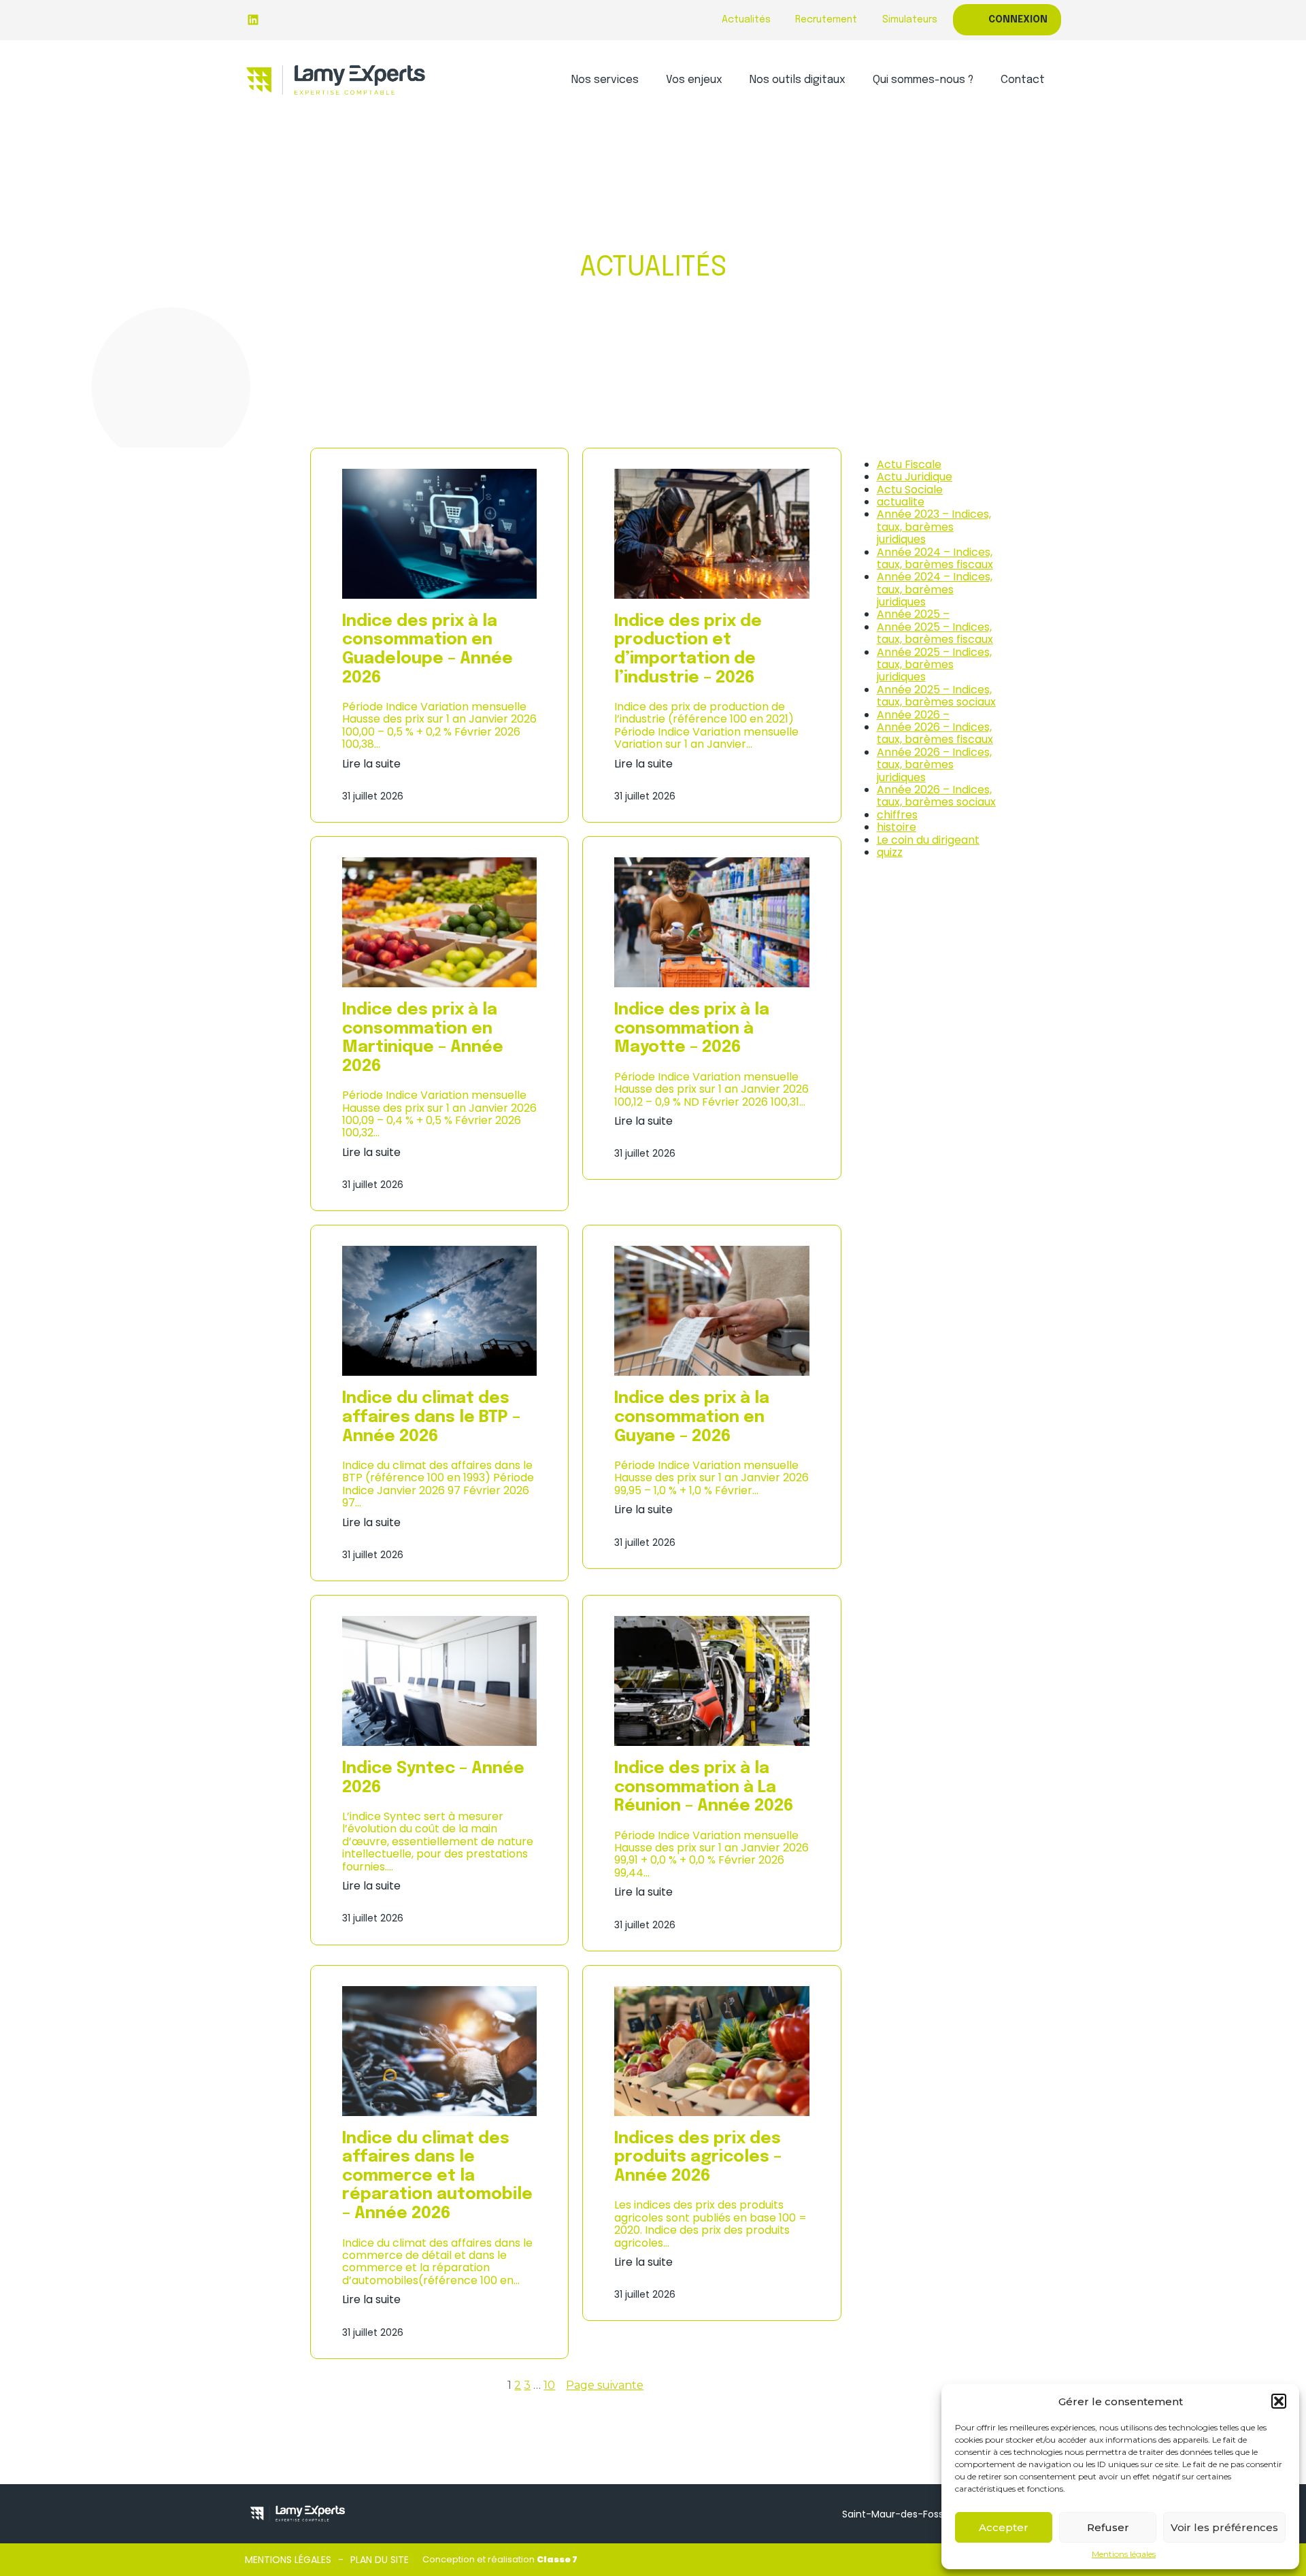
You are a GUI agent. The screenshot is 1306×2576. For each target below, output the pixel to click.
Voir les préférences (1224, 2527)
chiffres (897, 815)
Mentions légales (1124, 2554)
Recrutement (826, 20)
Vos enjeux (694, 80)
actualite (901, 502)
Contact (1023, 80)
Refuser (1108, 2527)
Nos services (605, 80)
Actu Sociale (910, 490)
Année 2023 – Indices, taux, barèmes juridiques (934, 527)
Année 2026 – (913, 715)
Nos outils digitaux (798, 80)
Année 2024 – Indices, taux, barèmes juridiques (935, 589)
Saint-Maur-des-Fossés (898, 2514)
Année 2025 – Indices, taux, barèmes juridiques (934, 665)
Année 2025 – (913, 614)
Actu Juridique (915, 477)
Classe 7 (557, 2559)
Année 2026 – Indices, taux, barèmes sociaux (936, 796)
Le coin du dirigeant (928, 840)
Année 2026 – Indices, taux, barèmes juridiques (934, 765)
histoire (897, 827)
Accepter (1004, 2527)
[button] (1279, 2401)
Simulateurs (910, 20)
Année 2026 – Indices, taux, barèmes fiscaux (935, 733)
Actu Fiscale (909, 464)
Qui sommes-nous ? (923, 80)
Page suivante (605, 2385)
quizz (890, 852)
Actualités (746, 20)
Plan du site (380, 2560)
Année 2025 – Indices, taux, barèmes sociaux (936, 696)
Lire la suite (371, 764)
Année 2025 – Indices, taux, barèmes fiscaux (935, 633)
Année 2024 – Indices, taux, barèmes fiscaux (935, 558)
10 (549, 2385)
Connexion (1018, 20)
